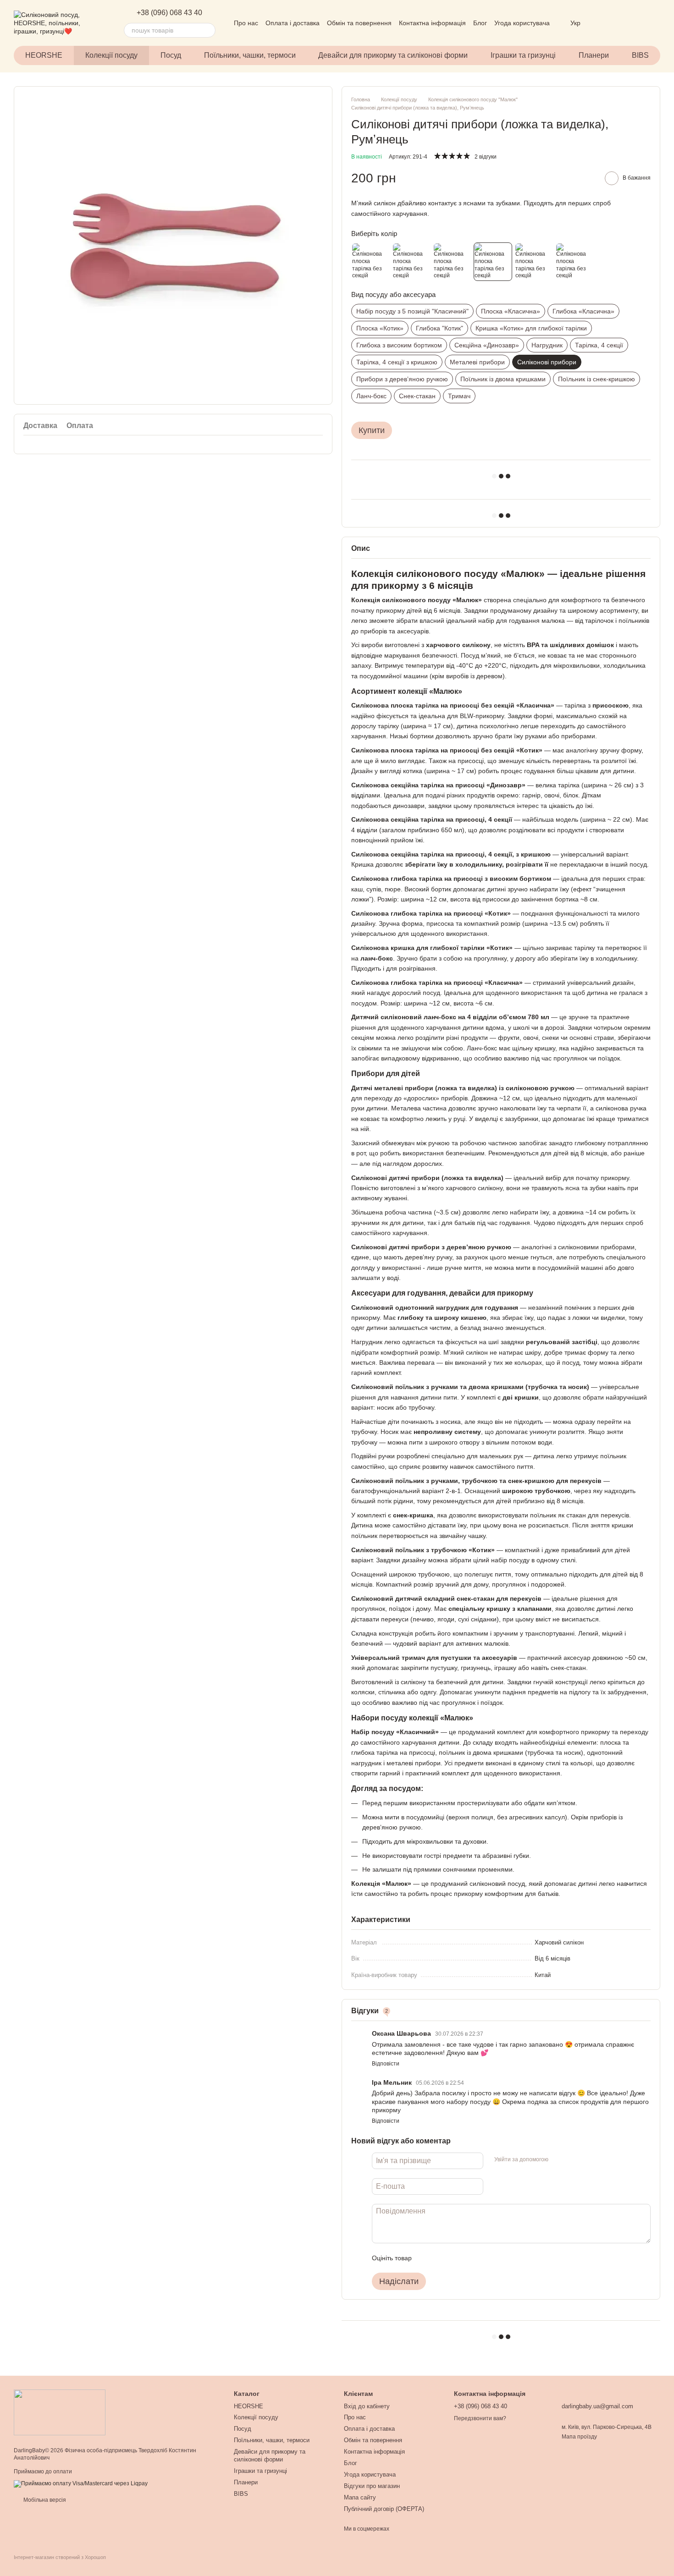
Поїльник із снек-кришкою (597, 379)
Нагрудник (547, 345)
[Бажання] (605, 23)
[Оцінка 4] (471, 2258)
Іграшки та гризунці (523, 55)
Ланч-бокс (371, 396)
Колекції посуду (111, 55)
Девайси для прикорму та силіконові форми (393, 55)
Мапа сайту (360, 2497)
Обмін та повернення (359, 23)
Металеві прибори (477, 362)
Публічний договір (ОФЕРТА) (384, 2509)
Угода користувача (522, 23)
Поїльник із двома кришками (503, 379)
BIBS (640, 55)
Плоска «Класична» (511, 311)
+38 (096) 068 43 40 (169, 13)
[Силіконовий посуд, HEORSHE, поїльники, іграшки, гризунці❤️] (60, 2412)
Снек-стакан (417, 396)
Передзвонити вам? (480, 2418)
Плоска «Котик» (380, 328)
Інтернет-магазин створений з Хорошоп (60, 2557)
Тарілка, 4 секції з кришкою (397, 362)
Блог (480, 23)
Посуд (171, 55)
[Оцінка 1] (427, 2258)
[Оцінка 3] (456, 2258)
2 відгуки (486, 157)
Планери (594, 55)
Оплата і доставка (293, 23)
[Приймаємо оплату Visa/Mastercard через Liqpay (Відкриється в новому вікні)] (81, 2483)
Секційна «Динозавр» (487, 345)
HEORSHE (44, 55)
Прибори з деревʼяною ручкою (402, 379)
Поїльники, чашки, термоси (250, 55)
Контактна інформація (432, 23)
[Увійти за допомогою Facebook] (558, 2159)
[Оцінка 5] (486, 2258)
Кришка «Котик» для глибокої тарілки (531, 328)
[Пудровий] (452, 262)
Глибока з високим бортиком (399, 345)
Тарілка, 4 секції (599, 345)
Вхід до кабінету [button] (367, 2406)
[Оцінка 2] (442, 2258)
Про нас (246, 23)
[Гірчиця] (575, 262)
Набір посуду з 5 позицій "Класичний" (412, 311)
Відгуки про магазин (372, 2486)
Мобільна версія (44, 2500)
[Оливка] (411, 262)
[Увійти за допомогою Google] (573, 2159)
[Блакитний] (534, 262)
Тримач (459, 396)
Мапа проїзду (579, 2437)
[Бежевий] (370, 262)
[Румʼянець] (493, 262)
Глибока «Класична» (583, 311)
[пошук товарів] (208, 30)
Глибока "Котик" (439, 328)
